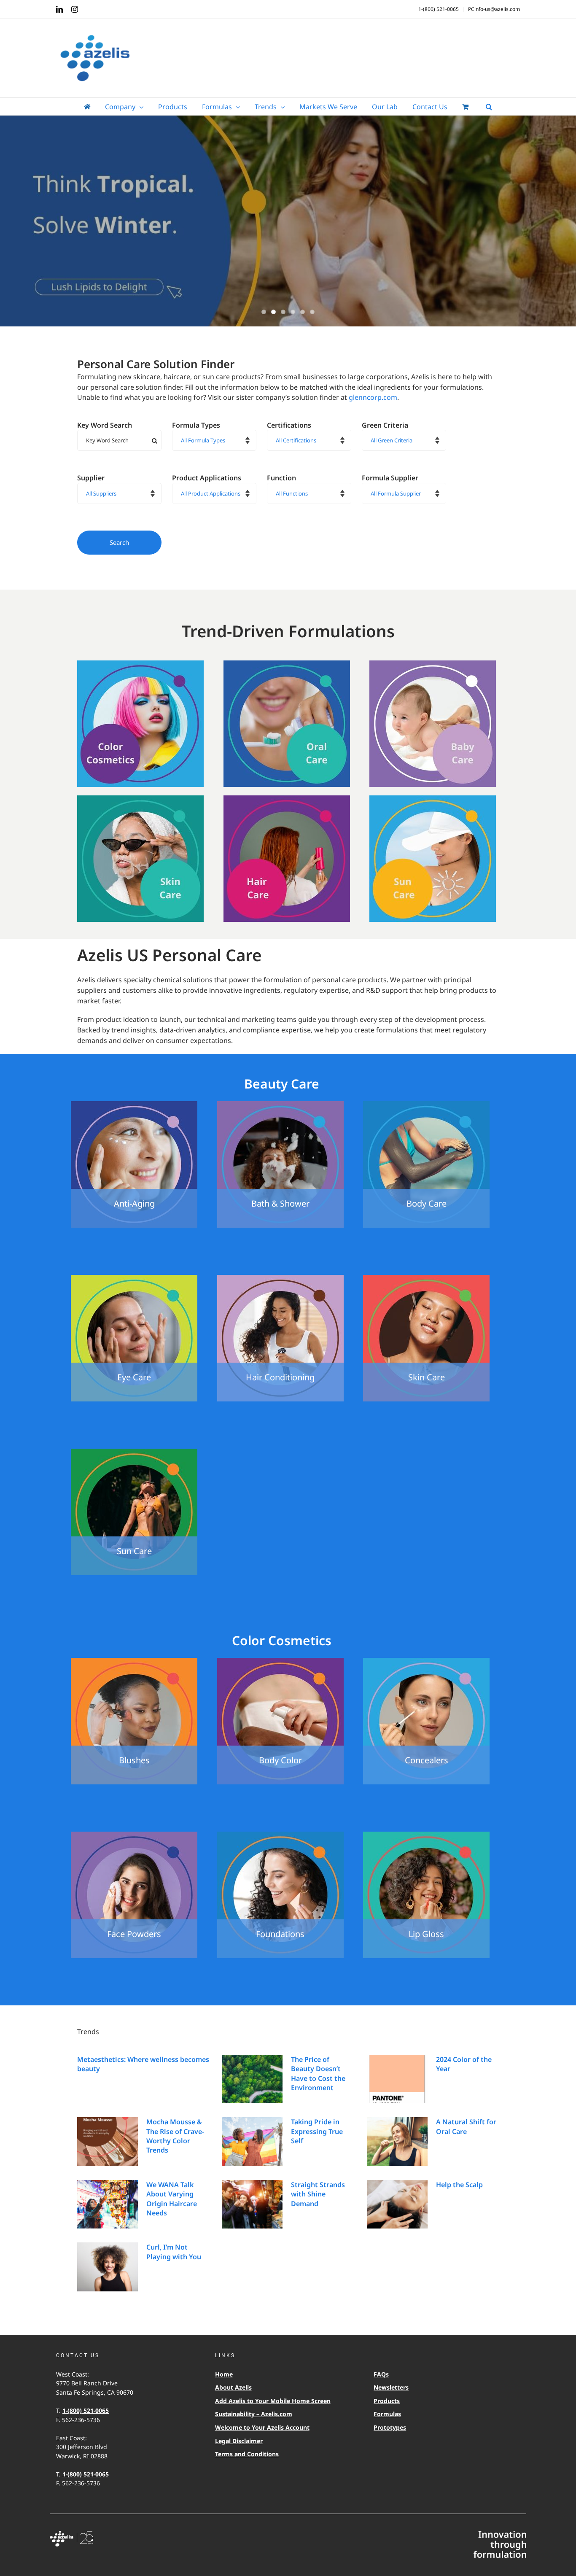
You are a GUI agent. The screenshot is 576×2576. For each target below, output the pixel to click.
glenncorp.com (373, 397)
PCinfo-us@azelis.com (494, 9)
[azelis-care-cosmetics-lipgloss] (426, 1835)
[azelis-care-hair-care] (287, 799)
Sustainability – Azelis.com (254, 2414)
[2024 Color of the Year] (397, 2079)
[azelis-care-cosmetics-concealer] (426, 1661)
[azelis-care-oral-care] (287, 664)
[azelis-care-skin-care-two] (426, 1278)
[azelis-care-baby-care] (433, 664)
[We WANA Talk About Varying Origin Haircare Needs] (108, 2204)
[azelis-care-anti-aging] (134, 1105)
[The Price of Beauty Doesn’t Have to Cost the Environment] (252, 2079)
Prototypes (390, 2427)
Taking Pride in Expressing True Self (317, 2131)
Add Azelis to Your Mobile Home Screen (273, 2401)
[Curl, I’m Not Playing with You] (108, 2267)
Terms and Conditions (247, 2454)
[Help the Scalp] (397, 2204)
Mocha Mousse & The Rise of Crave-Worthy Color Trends (175, 2136)
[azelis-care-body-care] (426, 1105)
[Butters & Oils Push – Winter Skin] (288, 222)
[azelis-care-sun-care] (433, 799)
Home (224, 2374)
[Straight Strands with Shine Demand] (252, 2204)
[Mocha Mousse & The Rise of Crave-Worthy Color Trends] (108, 2142)
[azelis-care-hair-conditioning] (280, 1278)
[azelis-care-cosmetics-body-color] (280, 1661)
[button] (489, 107)
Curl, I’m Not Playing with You (174, 2252)
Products (387, 2401)
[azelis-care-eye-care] (134, 1278)
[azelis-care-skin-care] (140, 799)
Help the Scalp (459, 2185)
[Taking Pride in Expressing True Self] (252, 2142)
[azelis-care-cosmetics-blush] (134, 1661)
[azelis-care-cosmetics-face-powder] (134, 1835)
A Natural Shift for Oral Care (466, 2126)
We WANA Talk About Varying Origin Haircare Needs (172, 2199)
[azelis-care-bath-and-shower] (280, 1105)
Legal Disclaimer (239, 2441)
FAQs (381, 2374)
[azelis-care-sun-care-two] (134, 1452)
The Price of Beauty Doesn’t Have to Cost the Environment (318, 2073)
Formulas (387, 2414)
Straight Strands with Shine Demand (318, 2194)
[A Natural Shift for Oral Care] (397, 2142)
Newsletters (391, 2387)
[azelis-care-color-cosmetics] (140, 664)
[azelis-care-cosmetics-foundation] (280, 1835)
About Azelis (233, 2387)
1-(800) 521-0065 (86, 2410)
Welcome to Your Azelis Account (262, 2427)
